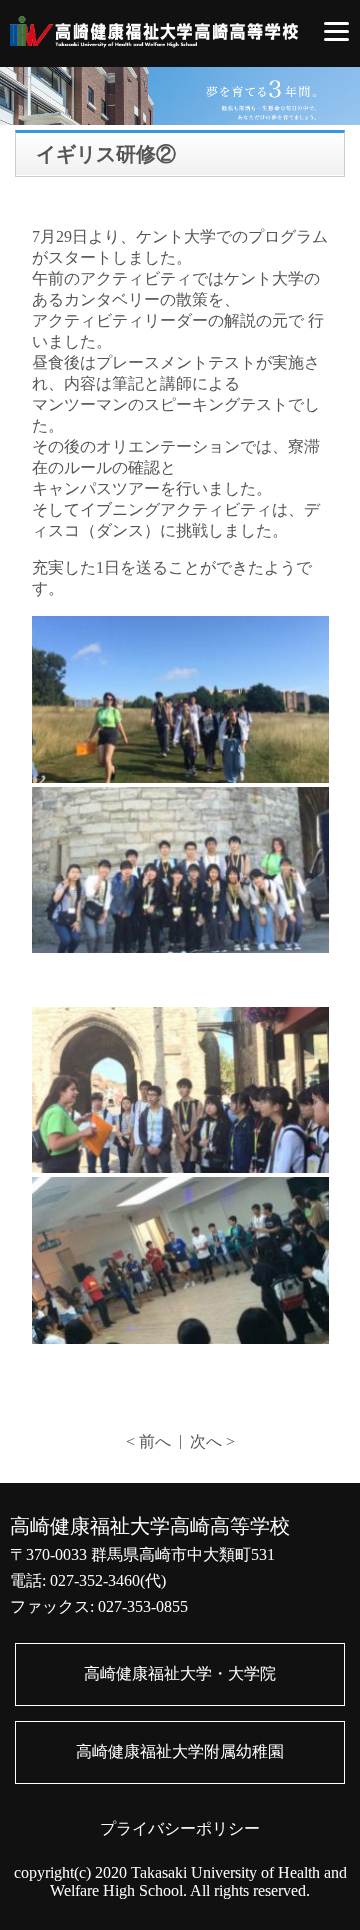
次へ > (212, 1441)
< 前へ (148, 1441)
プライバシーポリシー (180, 1828)
